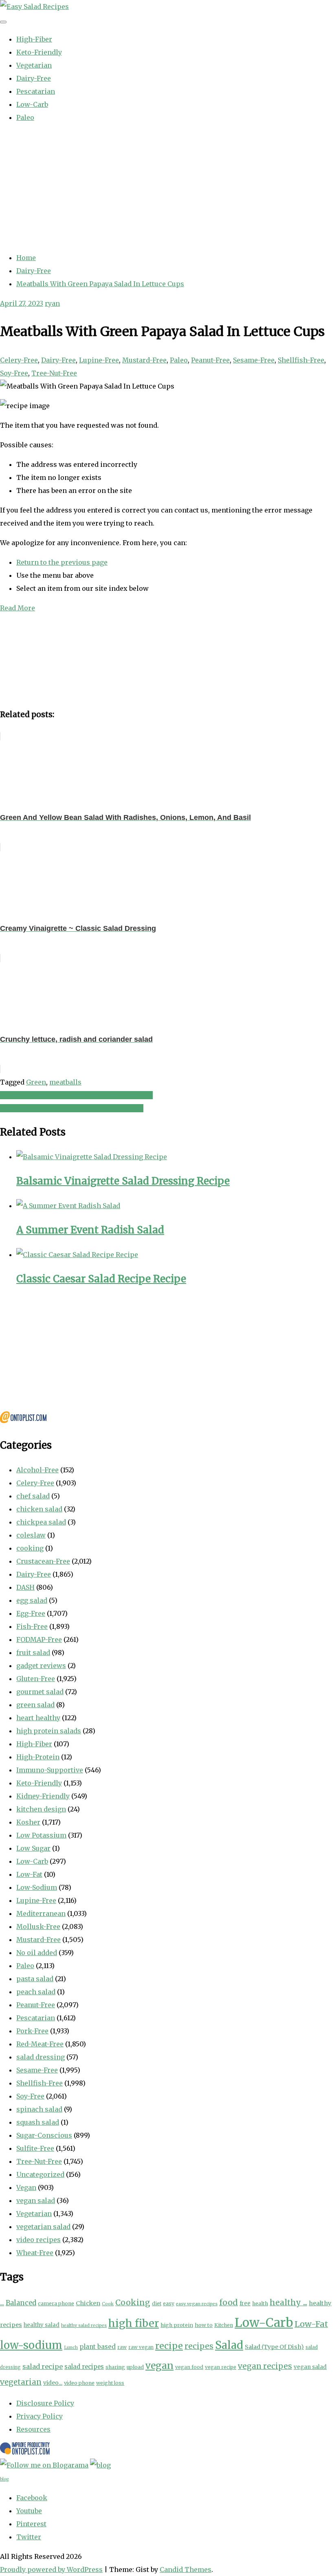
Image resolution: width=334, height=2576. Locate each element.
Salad (229, 2345)
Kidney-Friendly (43, 1796)
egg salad (32, 1600)
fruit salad (33, 1653)
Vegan (26, 2187)
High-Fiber (34, 39)
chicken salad (39, 1509)
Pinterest (31, 2524)
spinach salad (39, 2109)
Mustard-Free (144, 360)
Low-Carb (32, 104)
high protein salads (49, 1731)
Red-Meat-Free (40, 2044)
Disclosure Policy (45, 2403)
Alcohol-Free (37, 1470)
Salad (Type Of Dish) (274, 2347)
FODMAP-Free (39, 1639)
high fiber (134, 2323)
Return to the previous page (62, 562)
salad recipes (84, 2367)
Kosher (28, 1822)
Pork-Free (32, 2031)
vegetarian (21, 2382)
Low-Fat (29, 1874)
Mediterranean (41, 1913)
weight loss (110, 2383)
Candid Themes (186, 2569)
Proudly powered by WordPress (51, 2569)
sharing (115, 2367)
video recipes (38, 2240)
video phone (79, 2383)
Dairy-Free (34, 78)
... (2, 2303)
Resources (33, 2429)
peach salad (36, 1992)
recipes (199, 2346)
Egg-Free (31, 1613)
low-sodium (31, 2345)
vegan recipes (265, 2366)
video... (53, 2383)
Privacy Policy (40, 2416)
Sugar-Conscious (44, 2135)
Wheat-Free (35, 2253)
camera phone (56, 2303)
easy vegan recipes (197, 2304)
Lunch (71, 2347)
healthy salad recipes (84, 2325)
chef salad (33, 1496)
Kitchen (224, 2325)
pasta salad (35, 1979)
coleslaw (31, 1535)
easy (169, 2303)
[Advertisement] (167, 188)
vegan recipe (221, 2367)
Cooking (133, 2302)
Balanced (21, 2303)
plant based (98, 2347)
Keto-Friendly (39, 52)
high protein (177, 2325)
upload (135, 2367)
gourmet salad (40, 1692)
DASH (25, 1587)
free (245, 2303)
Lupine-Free (99, 360)
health (260, 2303)
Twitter (29, 2537)
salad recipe (43, 2366)
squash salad (38, 2122)
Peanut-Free (210, 360)
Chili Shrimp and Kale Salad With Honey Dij (72, 1108)
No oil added (37, 1953)
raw (122, 2347)
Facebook (32, 2498)
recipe (169, 2346)
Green (36, 1082)
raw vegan (141, 2347)
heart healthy (38, 1718)
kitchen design (41, 1809)
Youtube (29, 2511)
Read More (18, 608)
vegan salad (36, 2200)
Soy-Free (14, 373)
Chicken (88, 2303)
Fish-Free (32, 1626)
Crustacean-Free (43, 1561)
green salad (35, 1705)
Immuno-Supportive (50, 1770)
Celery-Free (19, 360)
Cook (108, 2304)
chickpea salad (41, 1522)
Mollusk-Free (38, 1926)
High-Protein (38, 1757)
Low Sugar (33, 1848)
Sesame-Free (254, 360)
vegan (159, 2365)
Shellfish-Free (301, 360)
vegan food (189, 2367)
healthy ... (288, 2302)
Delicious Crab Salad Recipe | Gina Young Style (76, 1095)
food (229, 2302)
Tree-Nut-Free (54, 373)
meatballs (65, 1082)
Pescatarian (36, 91)
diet (157, 2303)
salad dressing (41, 2057)
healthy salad (42, 2325)
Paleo (25, 117)
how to (204, 2325)
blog (4, 2479)
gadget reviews (41, 1666)
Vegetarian (34, 65)
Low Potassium (41, 1835)
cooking (30, 1548)
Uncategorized (40, 2174)
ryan (52, 303)
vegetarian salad (43, 2227)
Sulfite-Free (35, 2148)
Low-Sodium (37, 1887)
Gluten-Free (36, 1679)
